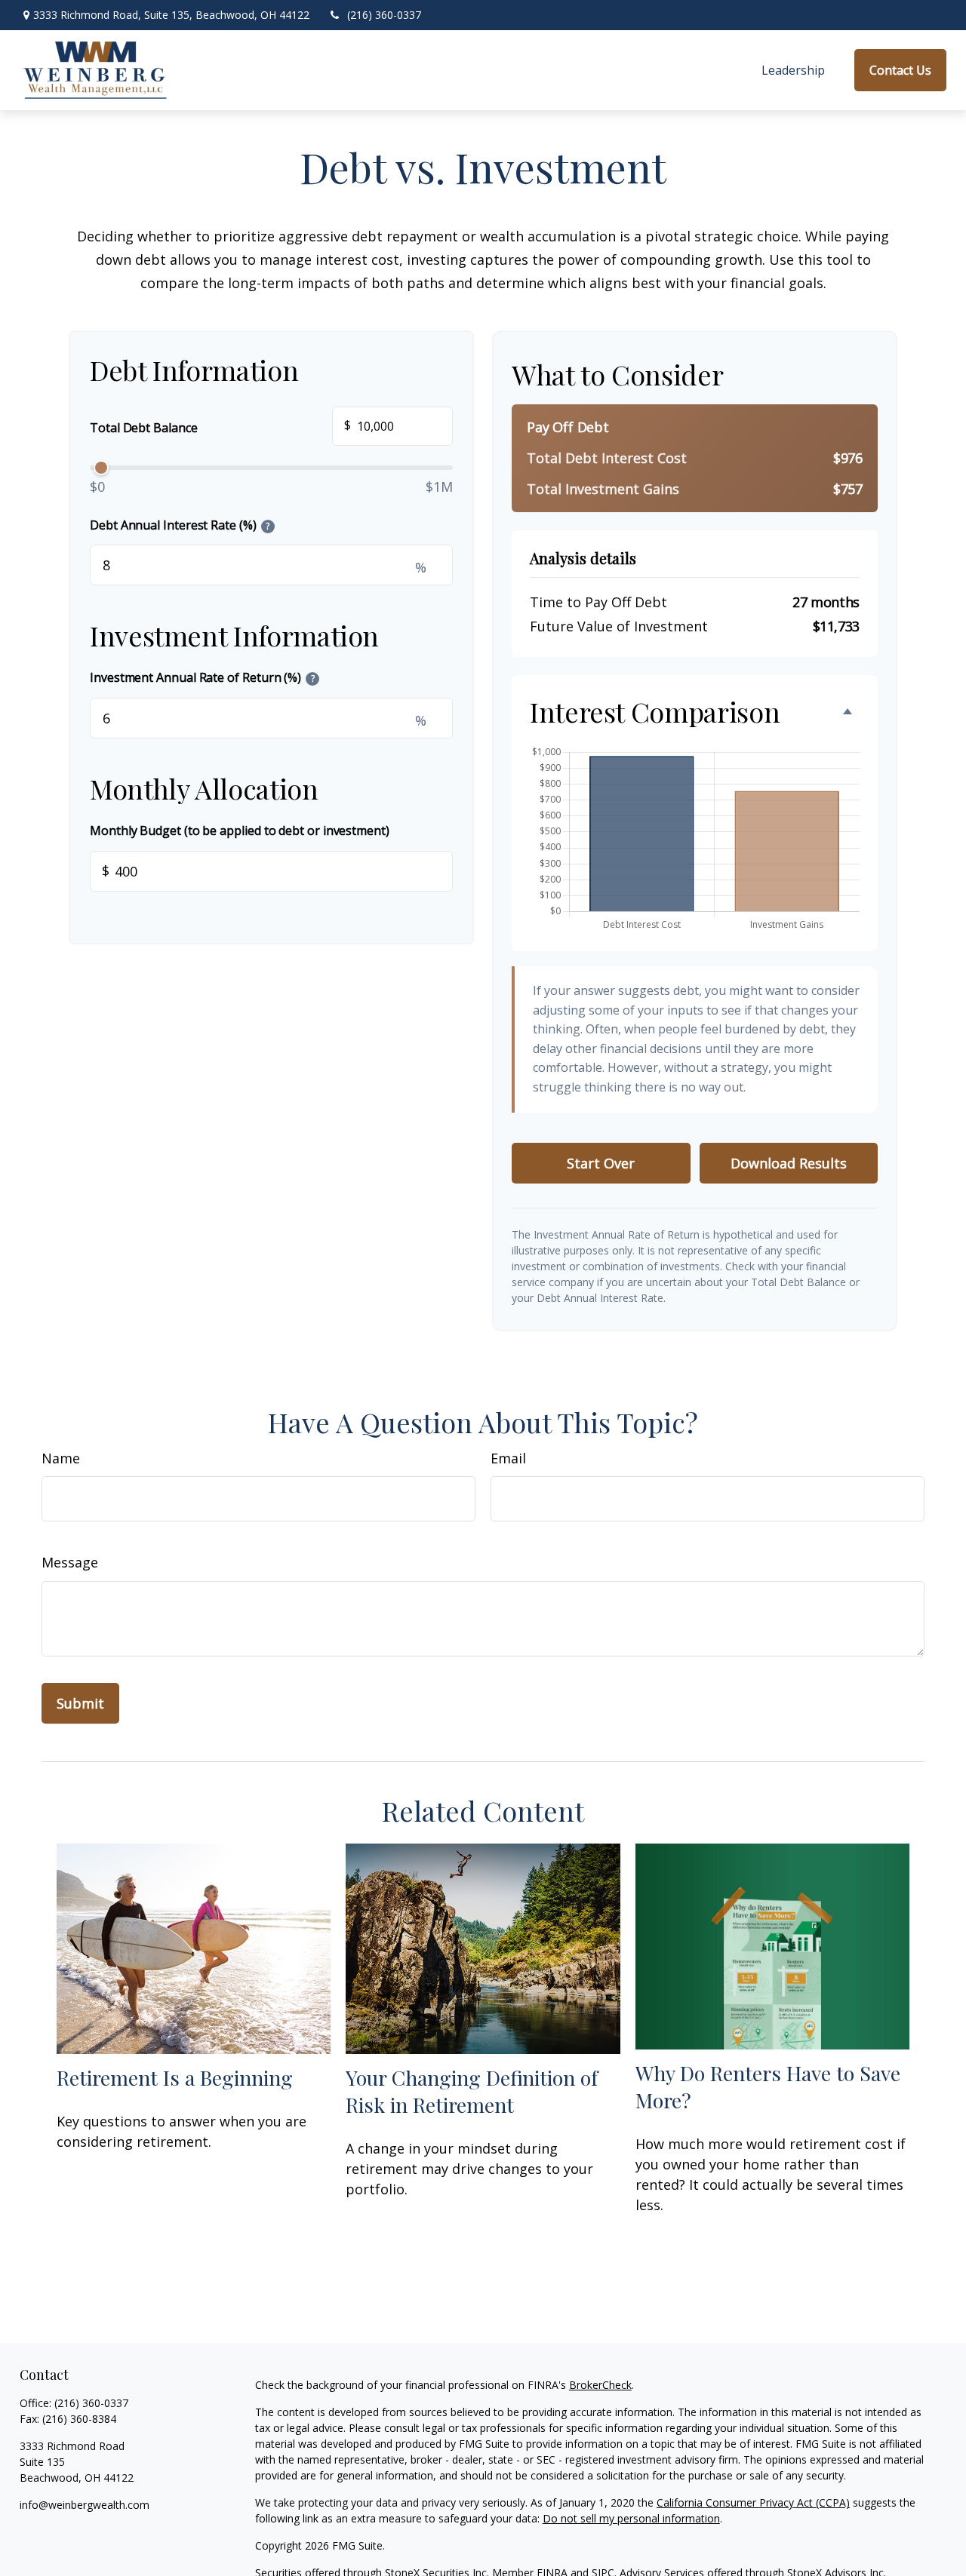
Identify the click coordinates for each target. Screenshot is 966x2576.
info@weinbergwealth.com (85, 2505)
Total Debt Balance (220, 426)
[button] (793, 71)
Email (508, 1458)
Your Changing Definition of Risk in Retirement (472, 2091)
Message (70, 1562)
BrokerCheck (600, 2385)
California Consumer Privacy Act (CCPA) (753, 2502)
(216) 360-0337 (384, 15)
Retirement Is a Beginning (175, 2077)
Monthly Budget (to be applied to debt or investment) (240, 831)
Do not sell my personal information (631, 2518)
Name (61, 1458)
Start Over (601, 1163)
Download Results (789, 1163)
